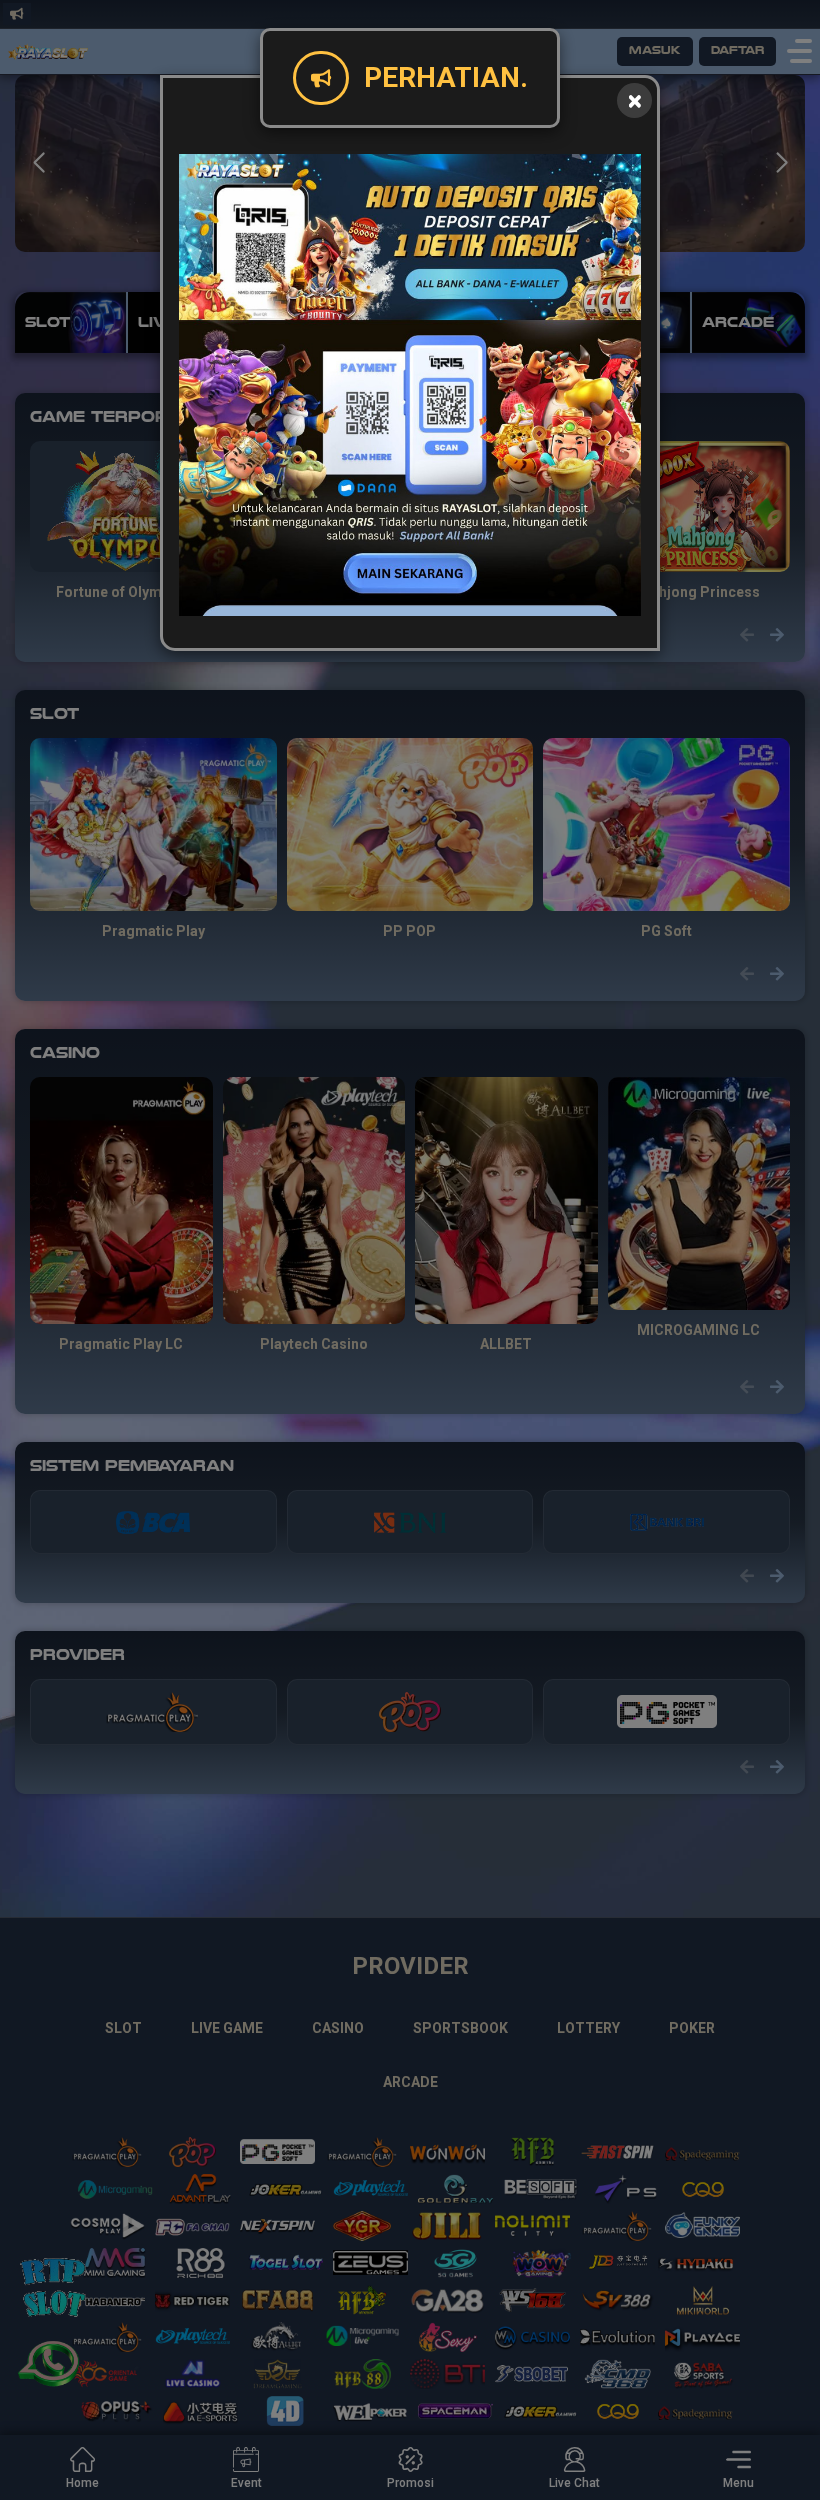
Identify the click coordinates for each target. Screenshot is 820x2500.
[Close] (634, 100)
